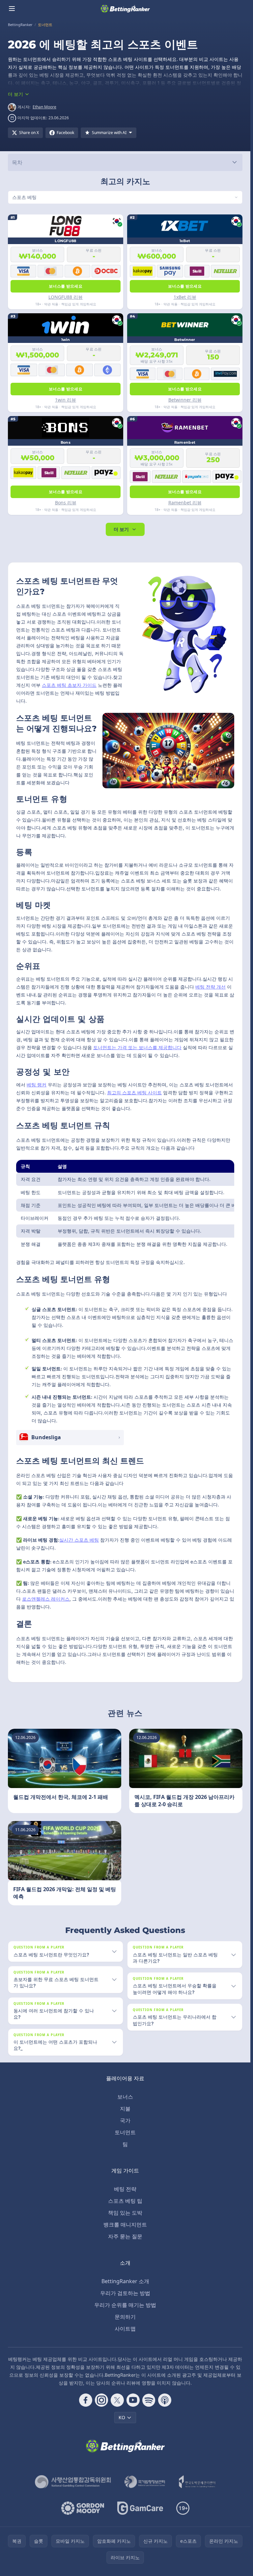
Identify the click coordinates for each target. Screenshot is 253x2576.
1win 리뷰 (66, 400)
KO (122, 2417)
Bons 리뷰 (66, 503)
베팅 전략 (125, 2189)
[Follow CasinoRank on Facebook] (86, 2400)
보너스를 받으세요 (66, 286)
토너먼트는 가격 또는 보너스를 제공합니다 (137, 1047)
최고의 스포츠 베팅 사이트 (134, 1092)
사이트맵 (125, 2329)
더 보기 (121, 529)
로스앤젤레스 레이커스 (46, 1599)
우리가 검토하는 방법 (125, 2293)
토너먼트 (125, 2132)
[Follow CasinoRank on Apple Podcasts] (165, 2400)
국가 (125, 2120)
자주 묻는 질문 (125, 2236)
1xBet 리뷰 (185, 297)
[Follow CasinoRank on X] (117, 2400)
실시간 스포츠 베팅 (79, 1540)
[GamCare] (140, 2508)
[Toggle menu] (12, 9)
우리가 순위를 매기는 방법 (125, 2305)
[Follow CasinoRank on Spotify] (149, 2400)
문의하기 (125, 2317)
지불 (125, 2109)
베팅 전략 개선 (211, 987)
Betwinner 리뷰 (185, 400)
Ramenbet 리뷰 (185, 503)
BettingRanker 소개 (125, 2281)
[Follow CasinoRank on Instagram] (101, 2400)
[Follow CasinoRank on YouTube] (133, 2400)
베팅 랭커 (37, 1085)
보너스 (125, 2097)
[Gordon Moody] (83, 2508)
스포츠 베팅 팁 (125, 2201)
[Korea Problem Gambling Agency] (197, 2482)
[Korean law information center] (145, 2482)
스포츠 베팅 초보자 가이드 (69, 685)
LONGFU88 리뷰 (66, 297)
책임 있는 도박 (125, 2213)
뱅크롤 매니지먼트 (125, 2225)
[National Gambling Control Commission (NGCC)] (73, 2482)
